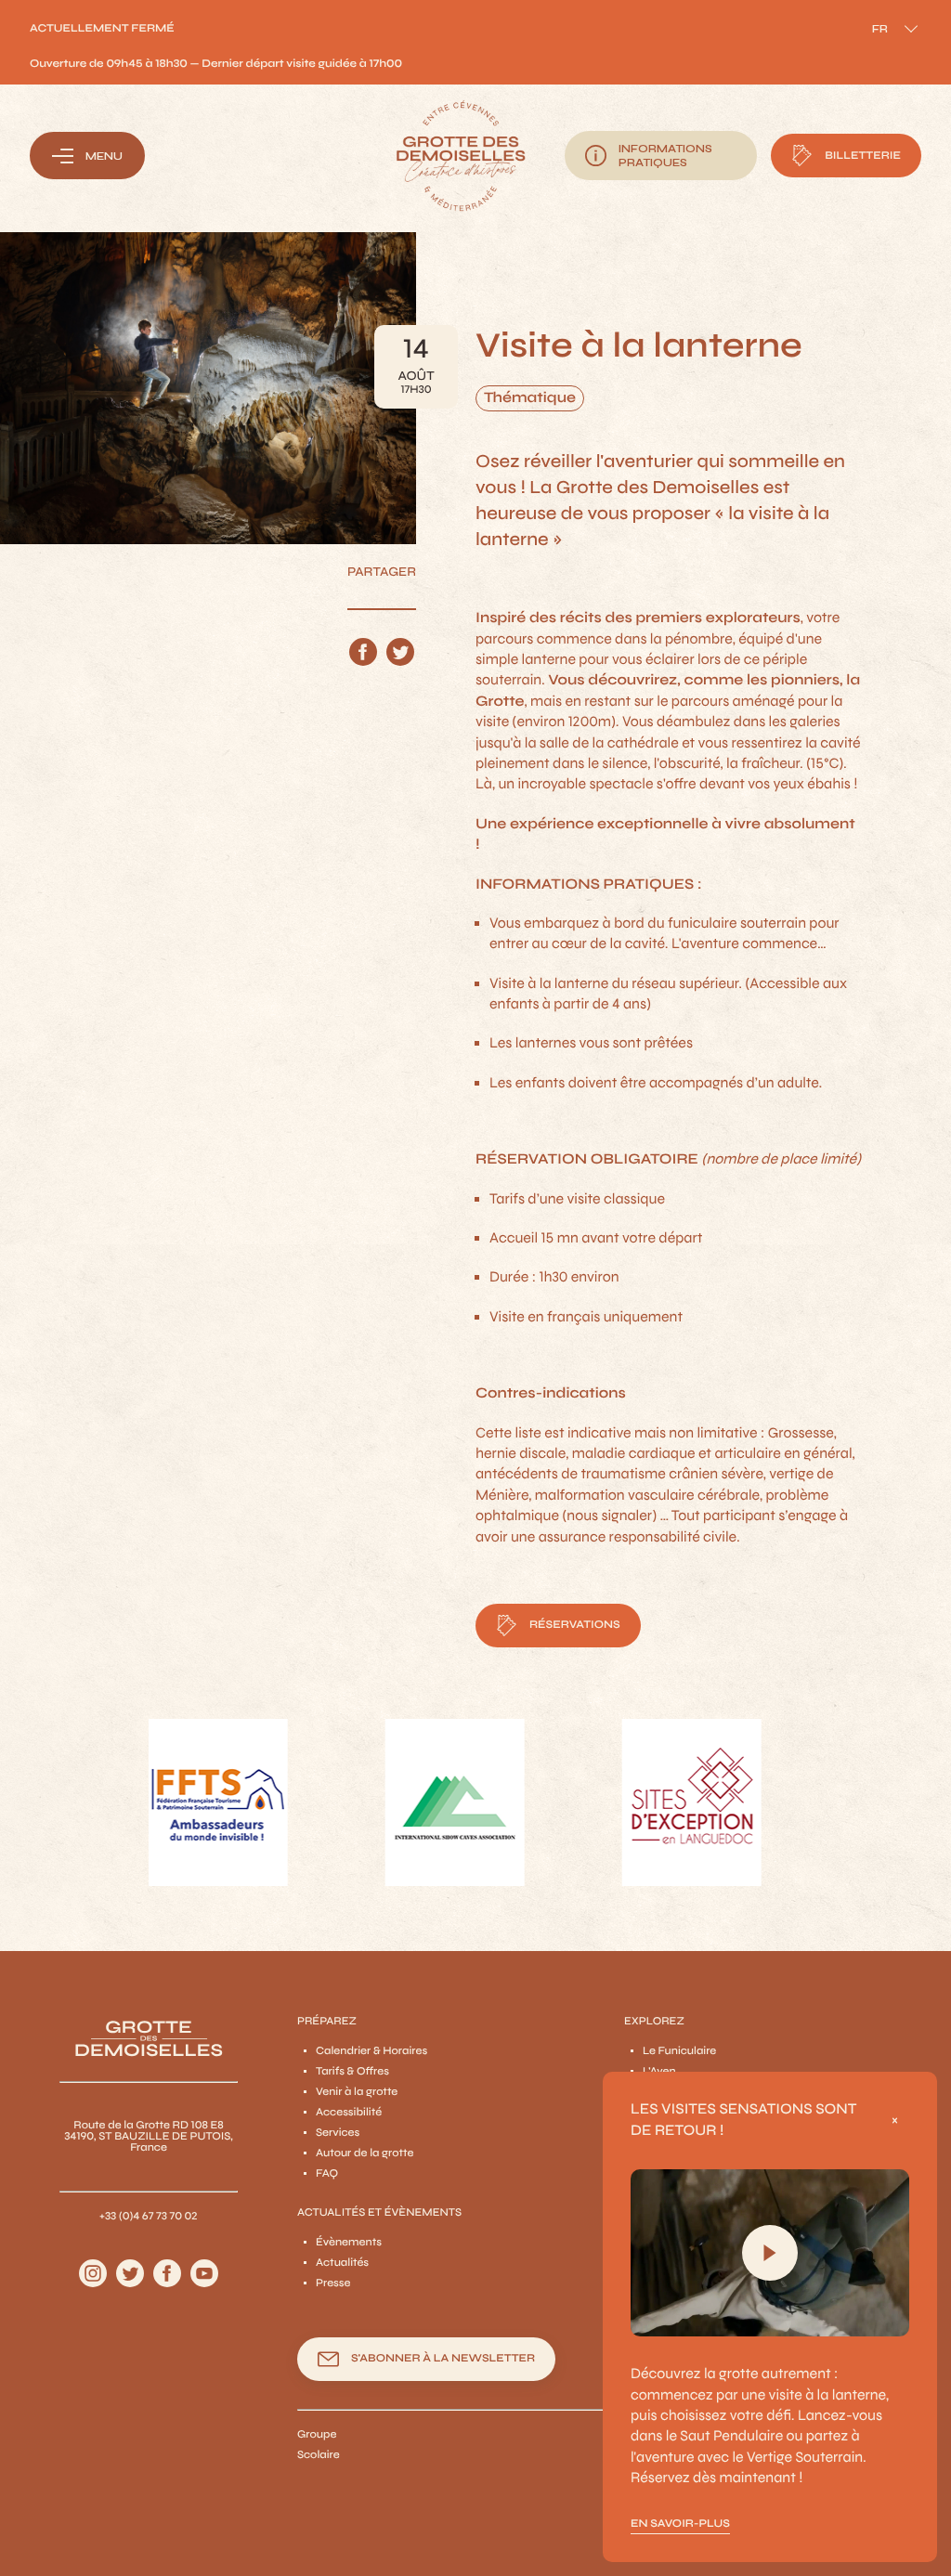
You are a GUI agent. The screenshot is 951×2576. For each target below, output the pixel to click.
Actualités (342, 2263)
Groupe (317, 2435)
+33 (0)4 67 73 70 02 (149, 2217)
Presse (333, 2283)
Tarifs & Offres (352, 2072)
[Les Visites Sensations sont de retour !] (770, 2253)
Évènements (349, 2243)
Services (338, 2133)
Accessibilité (349, 2113)
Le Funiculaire (679, 2051)
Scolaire (319, 2455)
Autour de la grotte (365, 2153)
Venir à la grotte (357, 2092)
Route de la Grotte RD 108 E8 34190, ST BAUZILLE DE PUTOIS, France (149, 2137)
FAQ (327, 2174)
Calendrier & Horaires (371, 2051)
